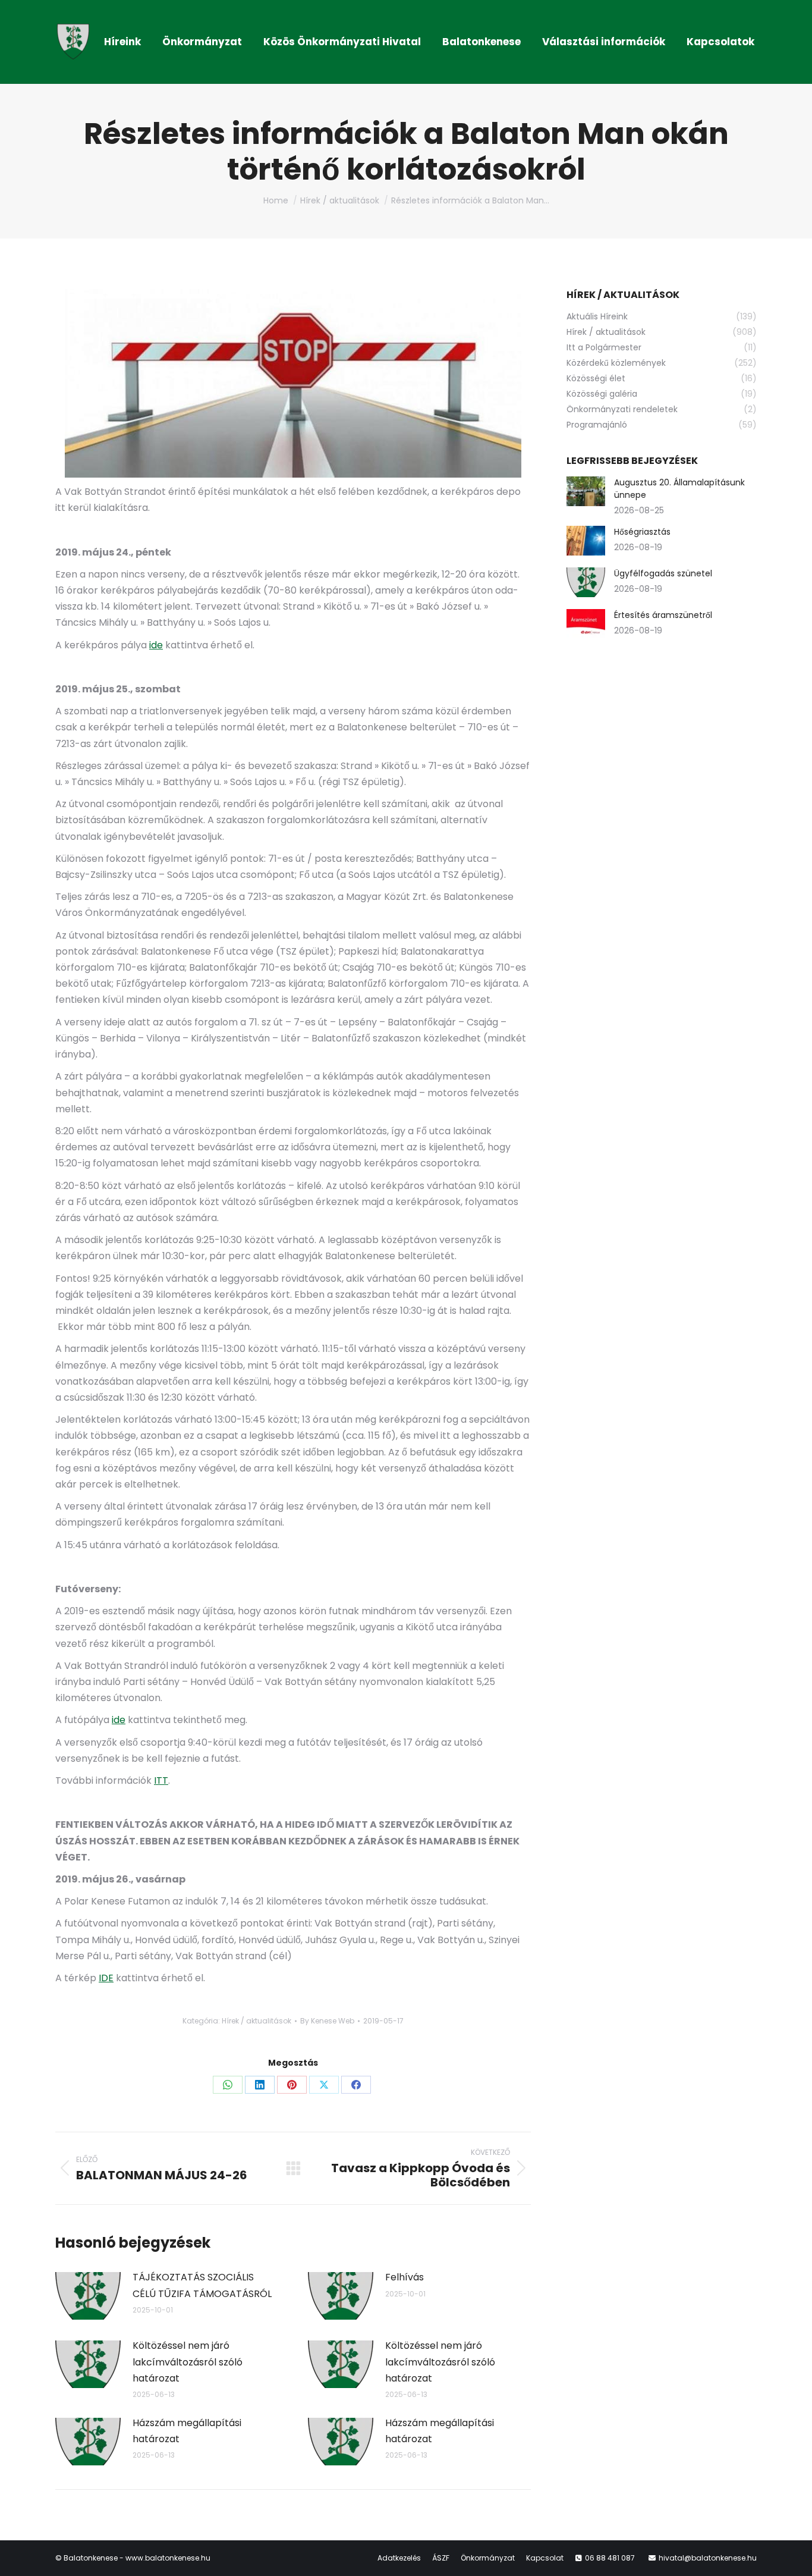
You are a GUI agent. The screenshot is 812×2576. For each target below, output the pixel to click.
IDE (106, 1978)
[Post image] (88, 2296)
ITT (161, 1780)
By (327, 2021)
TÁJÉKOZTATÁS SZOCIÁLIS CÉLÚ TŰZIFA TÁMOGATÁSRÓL (202, 2285)
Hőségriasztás (642, 532)
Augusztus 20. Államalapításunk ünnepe (679, 489)
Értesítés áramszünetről (663, 615)
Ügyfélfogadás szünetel (663, 573)
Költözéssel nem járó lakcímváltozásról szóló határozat (188, 2362)
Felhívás (405, 2277)
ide (156, 645)
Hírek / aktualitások (256, 2021)
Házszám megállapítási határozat (187, 2431)
